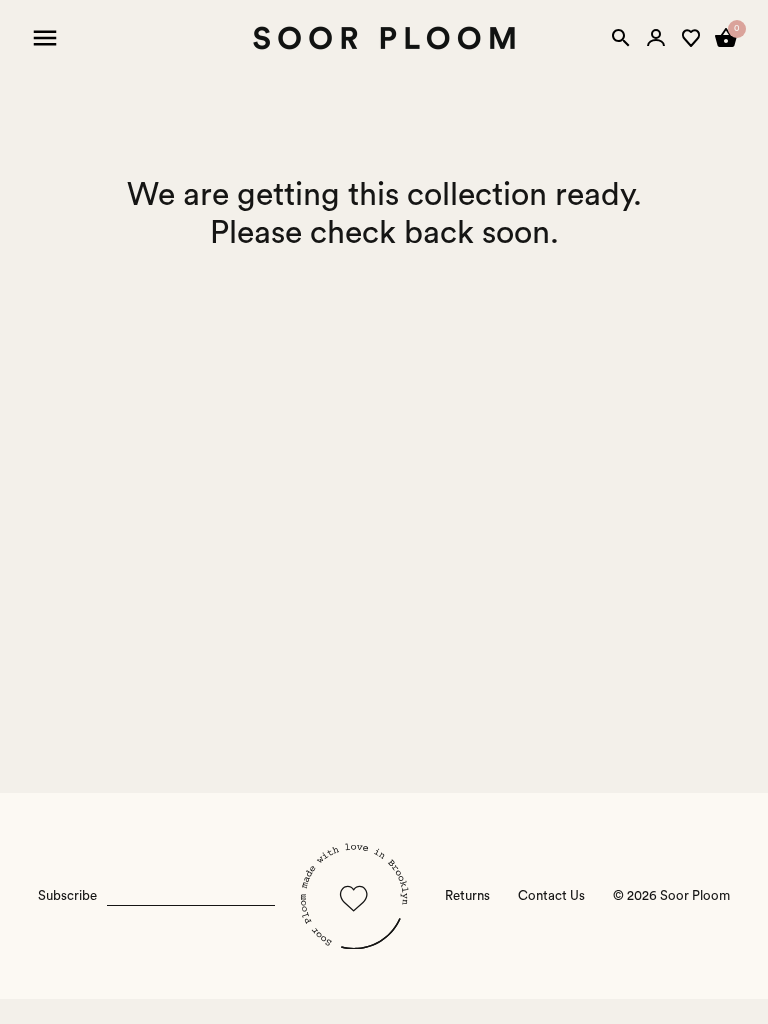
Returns (467, 896)
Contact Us (551, 896)
